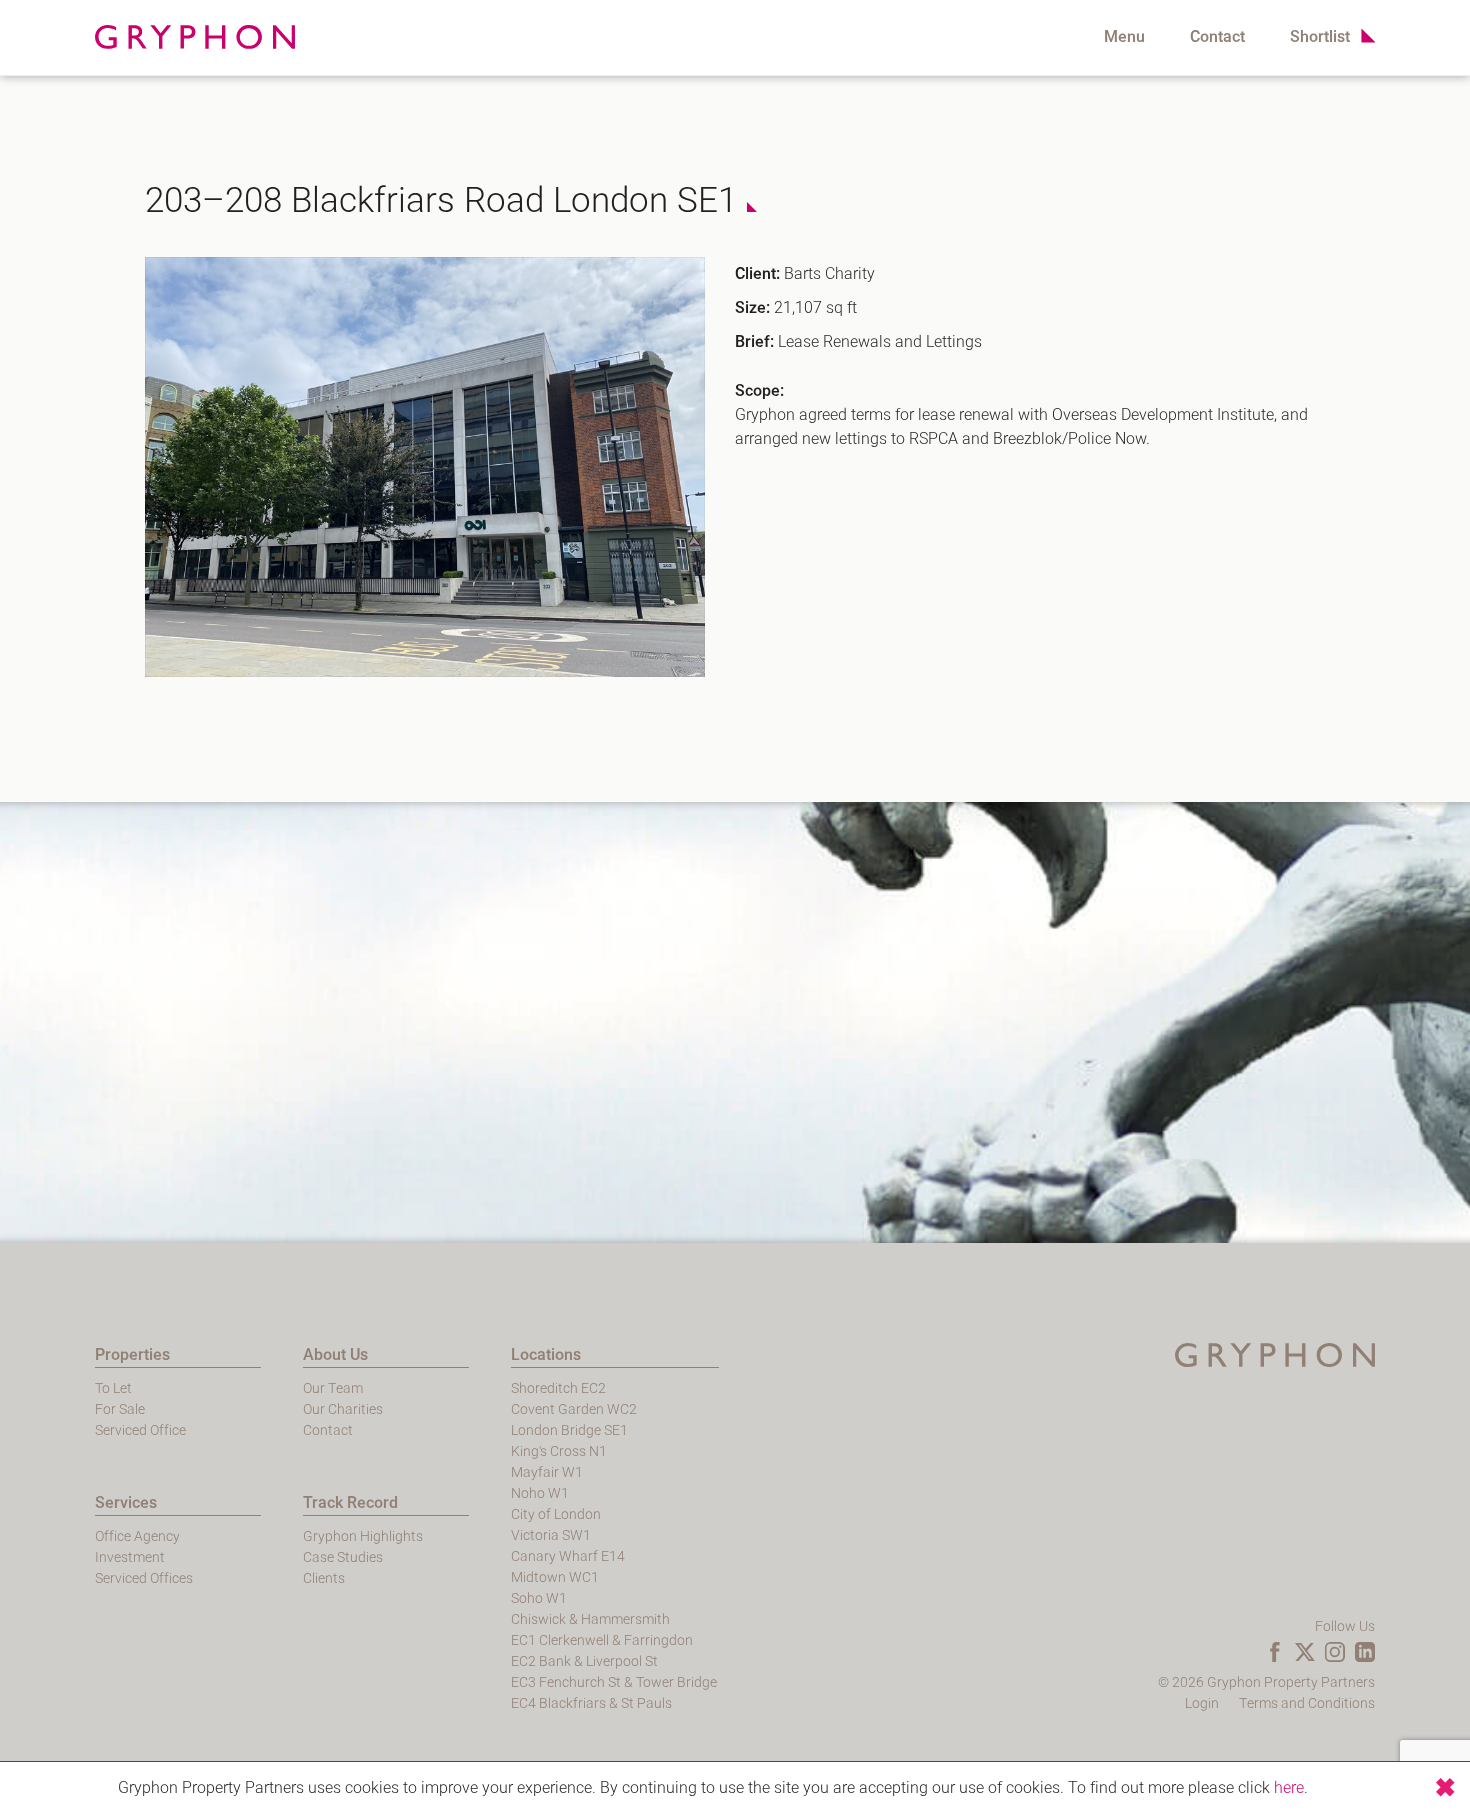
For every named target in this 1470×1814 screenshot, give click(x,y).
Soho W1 (539, 1598)
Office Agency (137, 1536)
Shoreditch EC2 (558, 1388)
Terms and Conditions (1307, 1703)
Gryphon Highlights (363, 1536)
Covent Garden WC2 (574, 1409)
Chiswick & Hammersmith (590, 1619)
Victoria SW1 (551, 1535)
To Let (113, 1388)
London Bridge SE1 (569, 1430)
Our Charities (343, 1409)
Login (1202, 1703)
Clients (324, 1578)
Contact (1217, 37)
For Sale (120, 1409)
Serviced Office (140, 1430)
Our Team (333, 1388)
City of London (556, 1514)
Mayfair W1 (547, 1472)
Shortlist (1320, 37)
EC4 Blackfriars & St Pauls (591, 1703)
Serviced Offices (144, 1578)
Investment (130, 1557)
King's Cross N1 (559, 1451)
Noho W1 (540, 1493)
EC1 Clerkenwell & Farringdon (602, 1640)
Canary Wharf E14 (568, 1556)
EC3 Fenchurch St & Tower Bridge (614, 1682)
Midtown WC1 (555, 1577)
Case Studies (343, 1557)
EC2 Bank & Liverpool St (584, 1661)
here (1289, 1788)
